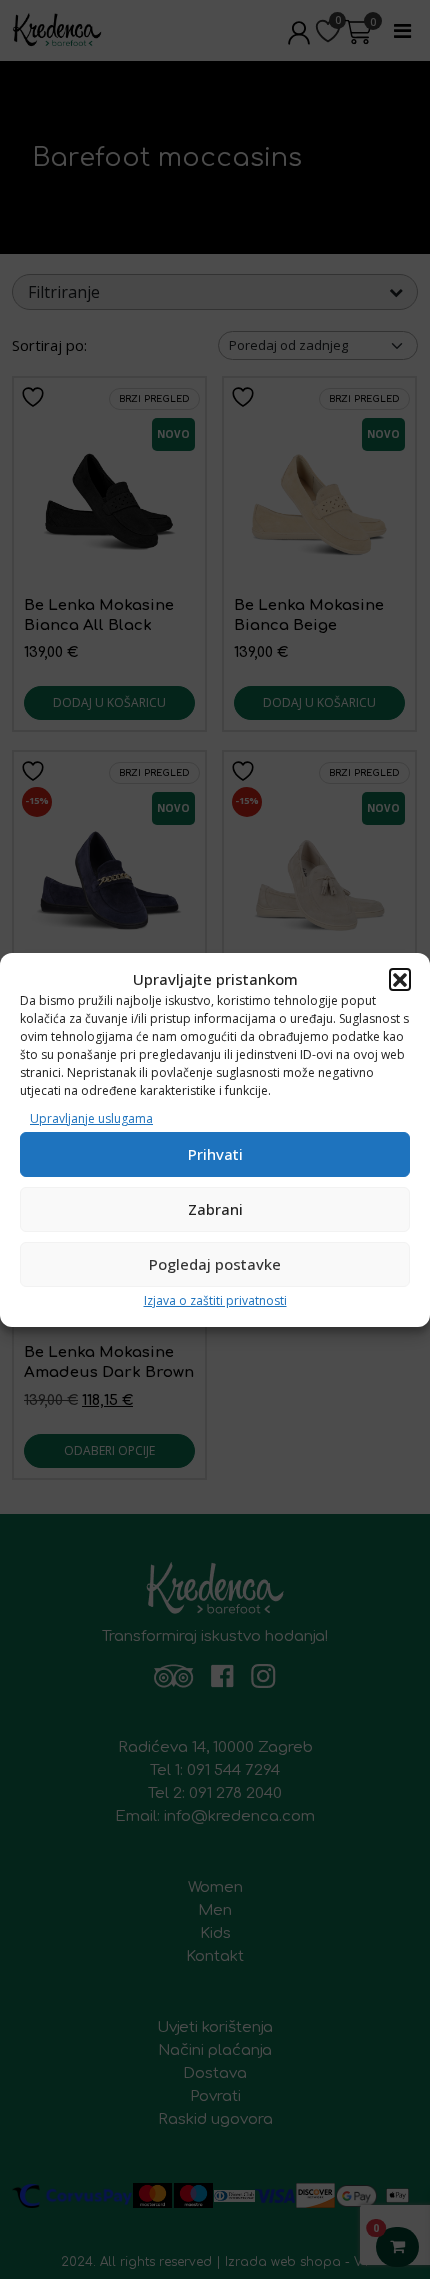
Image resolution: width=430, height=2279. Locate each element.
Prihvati (215, 1154)
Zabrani (215, 1209)
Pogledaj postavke (215, 1264)
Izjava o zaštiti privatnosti (215, 1300)
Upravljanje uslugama (91, 1118)
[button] (400, 979)
